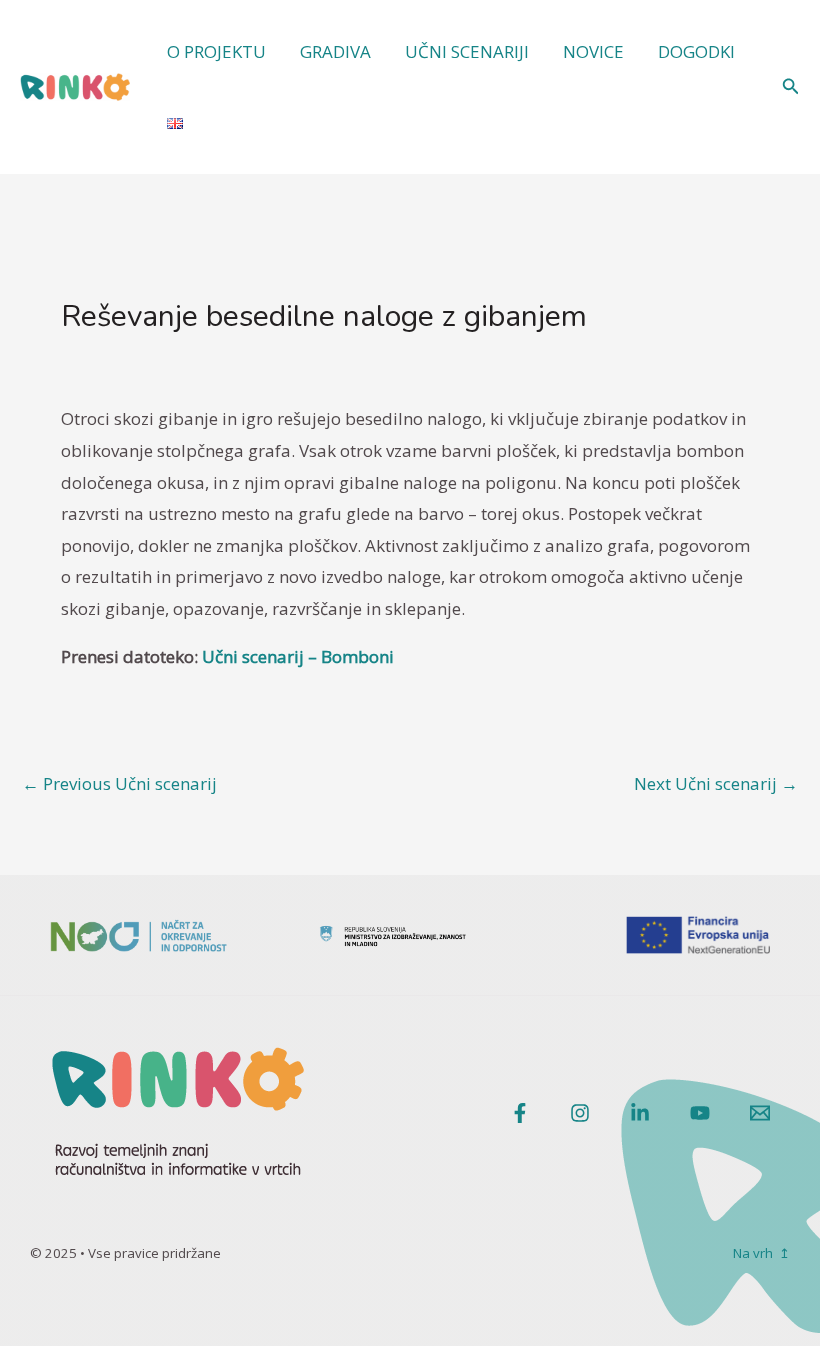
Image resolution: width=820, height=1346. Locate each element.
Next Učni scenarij (716, 783)
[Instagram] (580, 1113)
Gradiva (335, 51)
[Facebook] (520, 1113)
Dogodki (696, 51)
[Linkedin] (640, 1113)
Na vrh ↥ (761, 1253)
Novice (593, 51)
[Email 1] (760, 1113)
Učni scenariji (467, 51)
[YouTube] (700, 1113)
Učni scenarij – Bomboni (298, 656)
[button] (791, 87)
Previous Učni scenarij (119, 783)
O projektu (216, 51)
